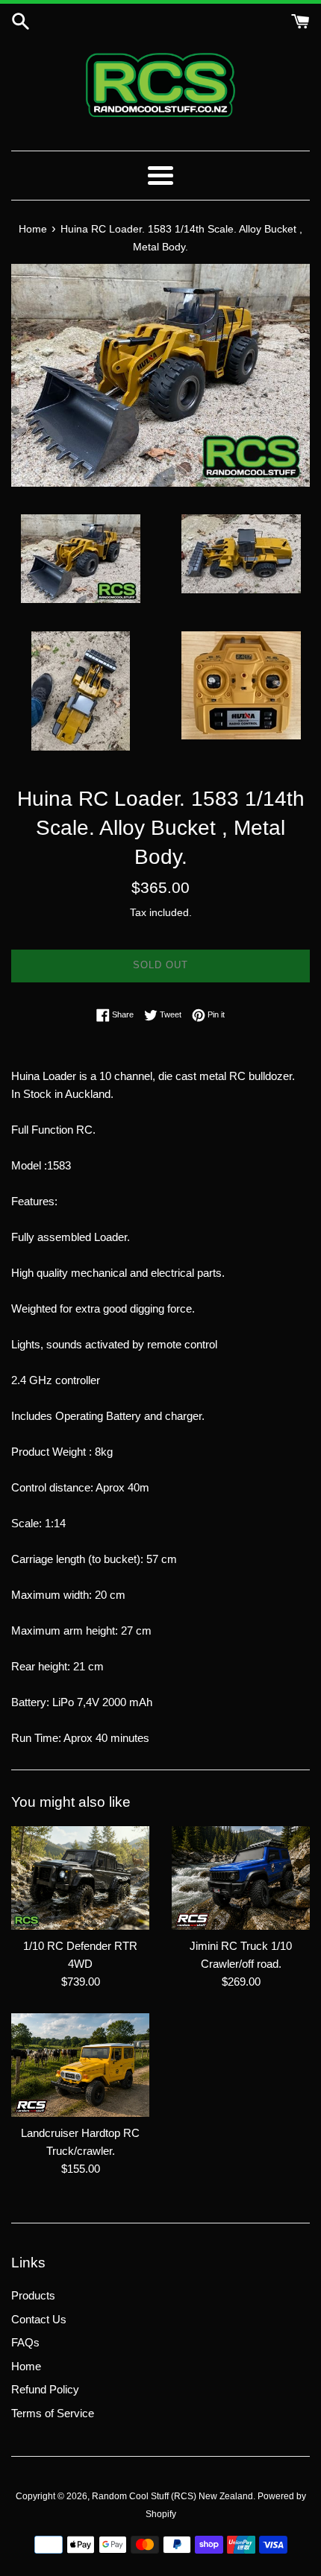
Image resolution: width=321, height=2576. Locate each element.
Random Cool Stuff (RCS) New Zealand (172, 2496)
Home (26, 2366)
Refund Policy (45, 2389)
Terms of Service (53, 2413)
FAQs (25, 2342)
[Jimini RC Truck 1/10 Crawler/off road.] (241, 1878)
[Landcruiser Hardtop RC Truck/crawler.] (80, 2065)
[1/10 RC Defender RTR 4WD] (80, 1878)
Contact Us (39, 2319)
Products (33, 2295)
